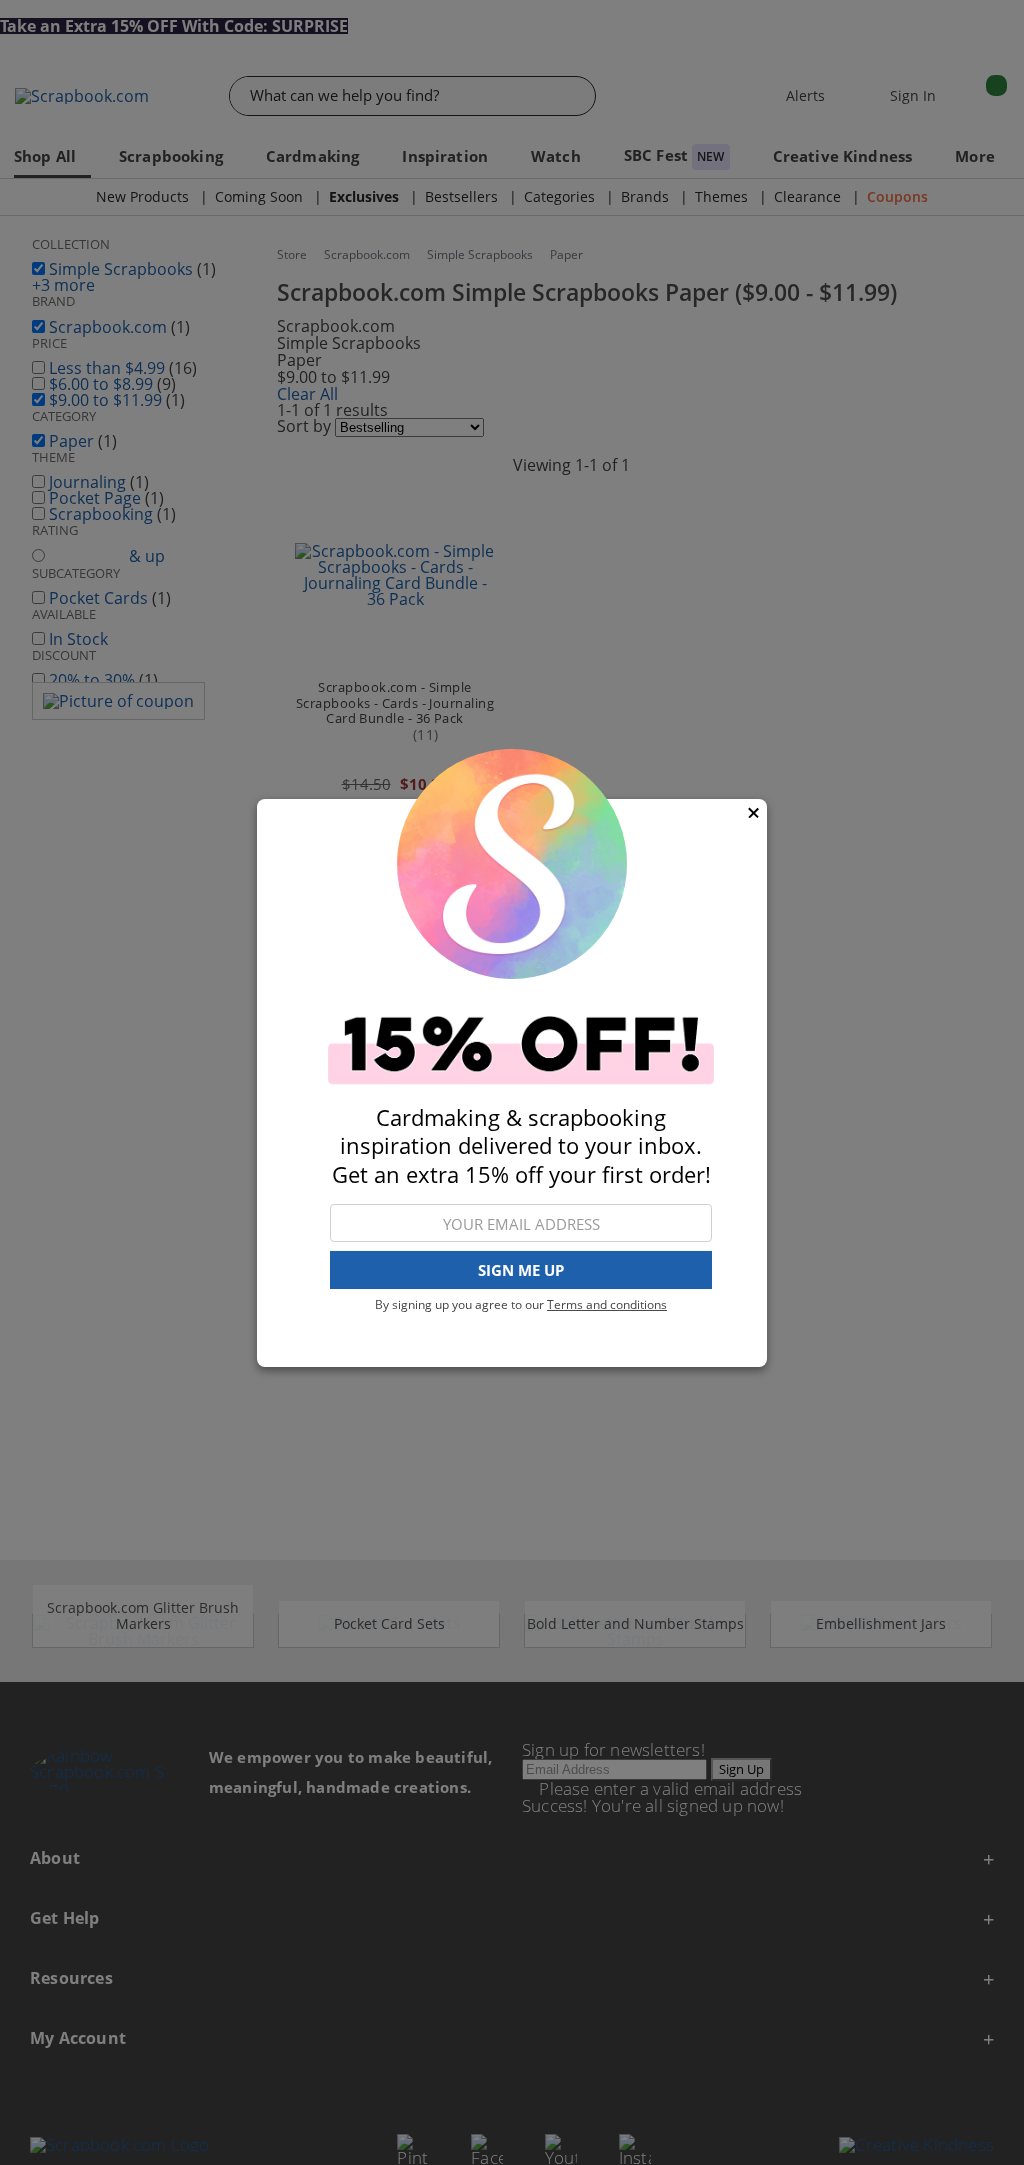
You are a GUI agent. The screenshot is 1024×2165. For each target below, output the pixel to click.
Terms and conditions (607, 1304)
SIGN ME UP (521, 1270)
